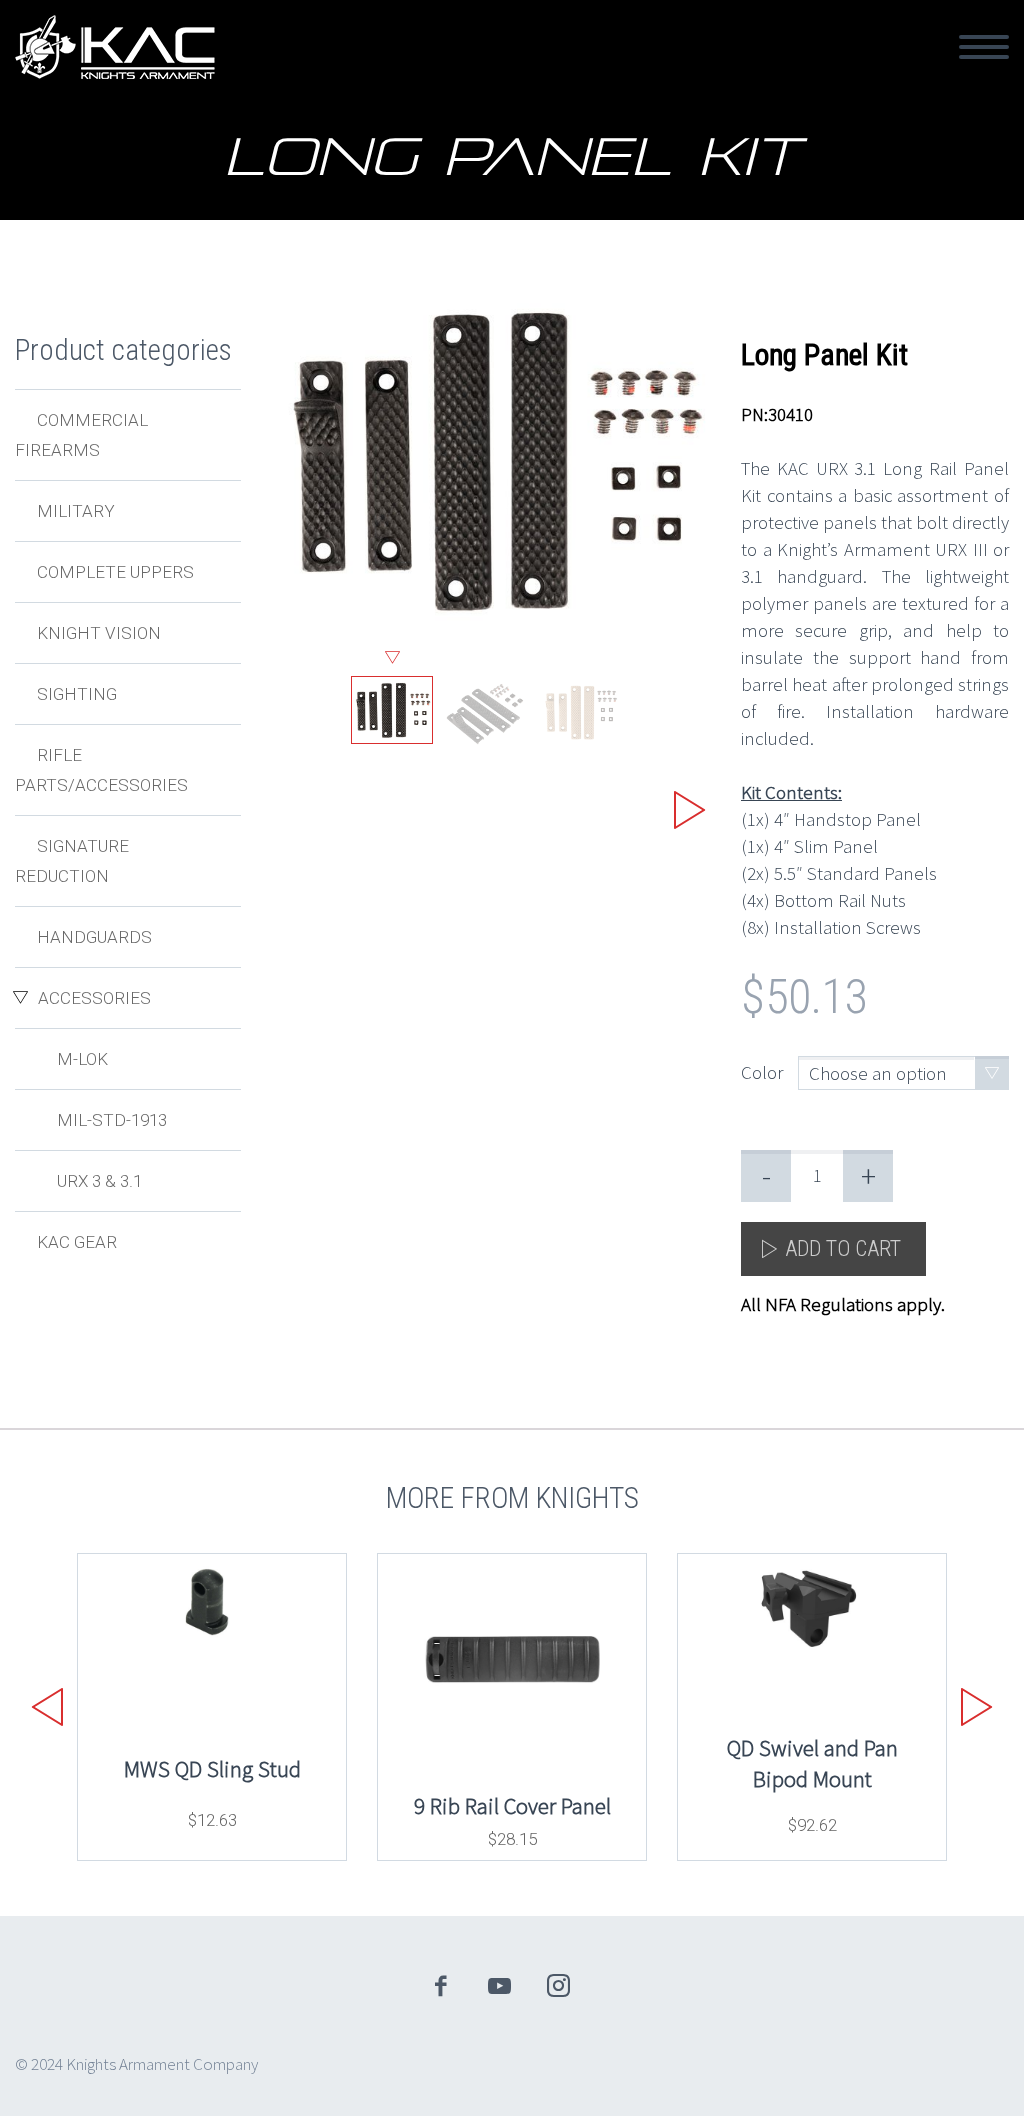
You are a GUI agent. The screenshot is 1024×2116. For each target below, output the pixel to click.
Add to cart (843, 1248)
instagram (559, 1986)
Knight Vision (99, 633)
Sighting (77, 694)
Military (76, 511)
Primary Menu (984, 47)
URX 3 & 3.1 (99, 1181)
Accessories (94, 998)
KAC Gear (77, 1242)
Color (762, 1072)
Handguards (94, 937)
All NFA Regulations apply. (843, 1304)
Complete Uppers (115, 572)
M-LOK (82, 1059)
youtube (500, 1986)
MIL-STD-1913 (112, 1120)
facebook (441, 1986)
